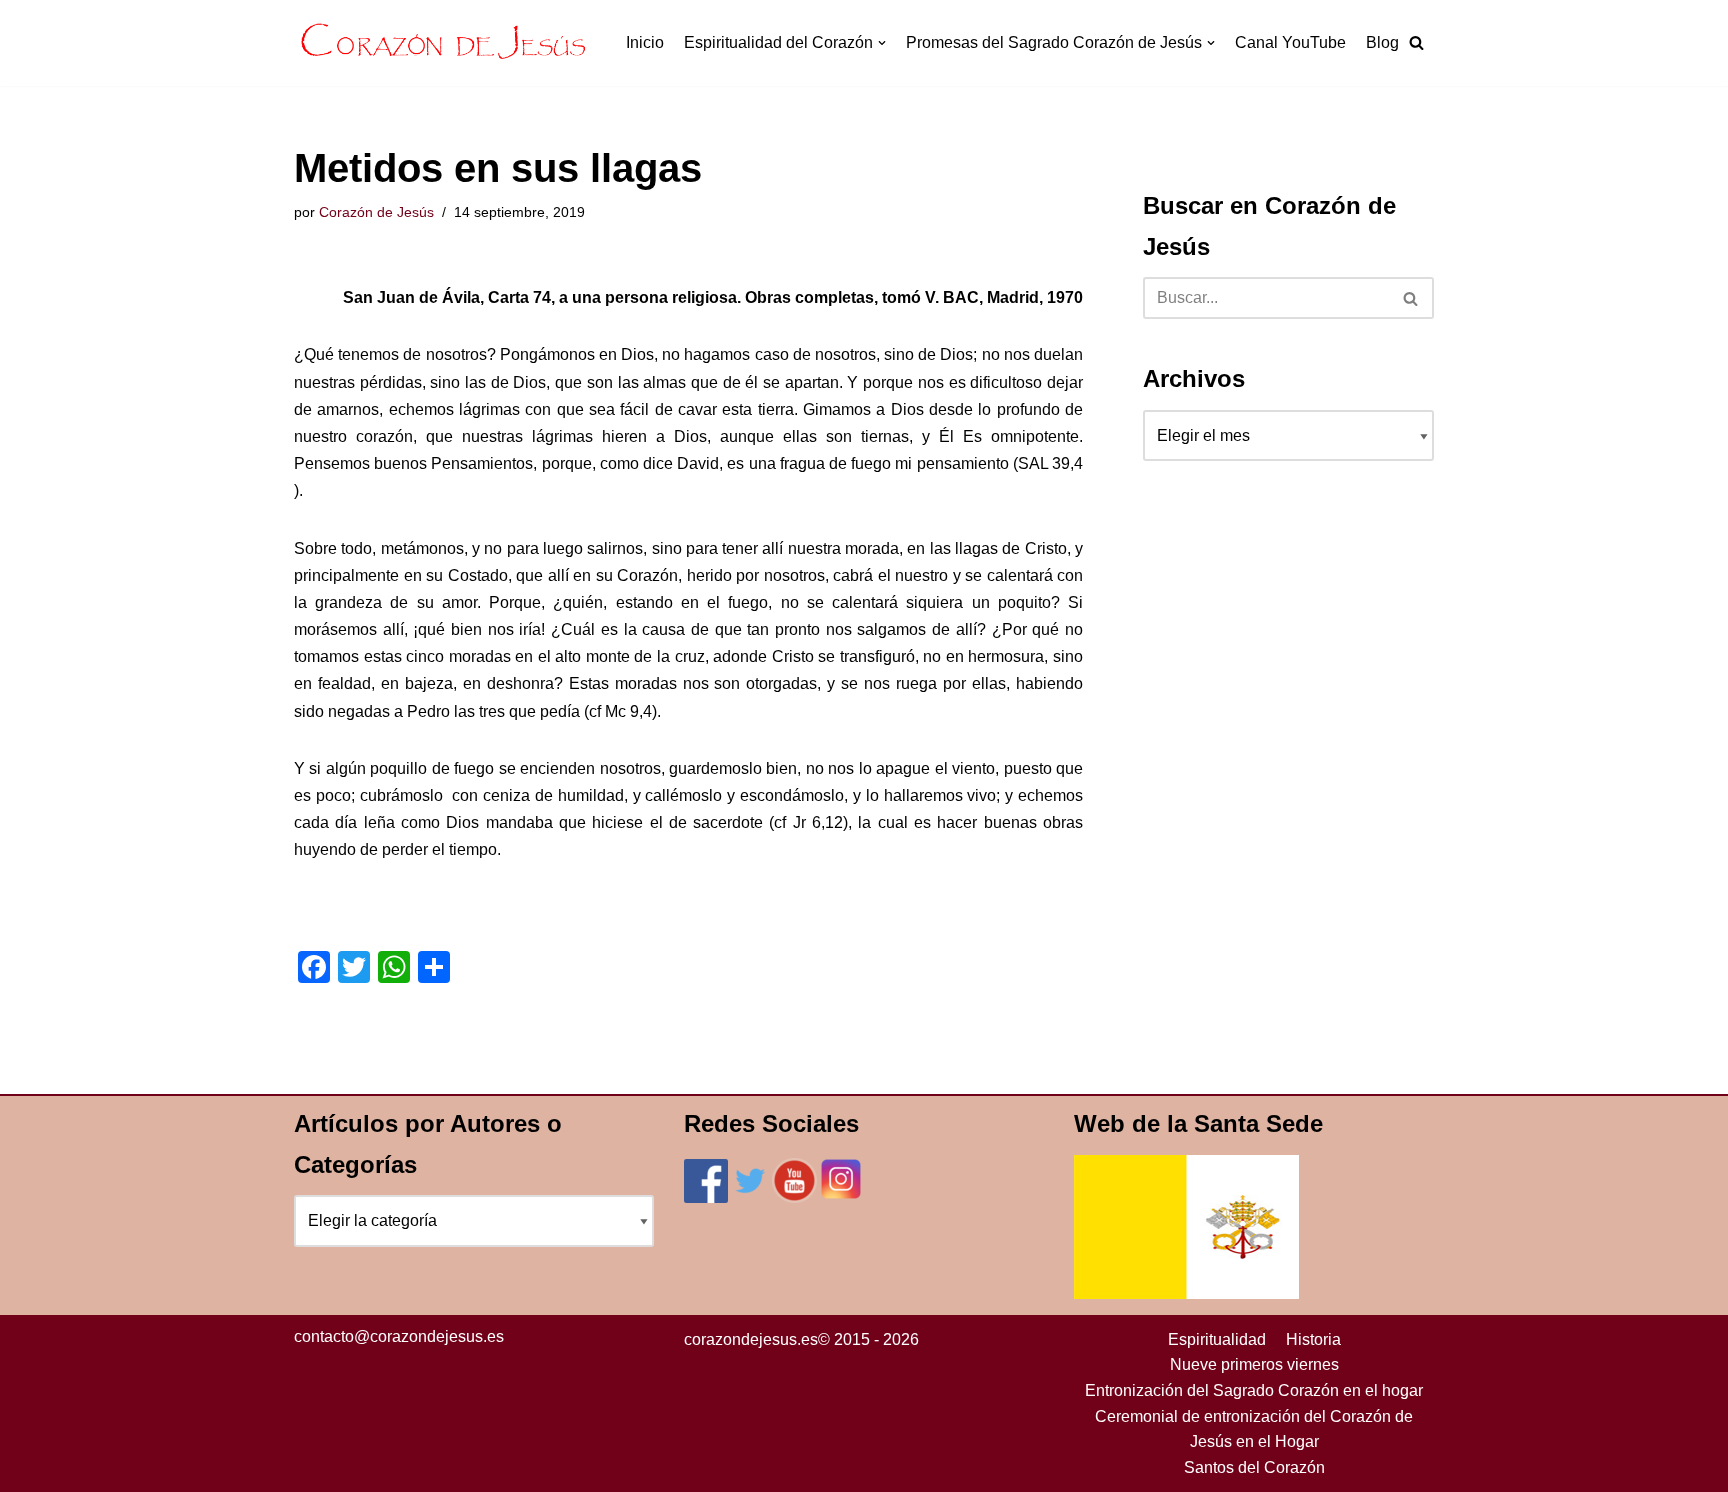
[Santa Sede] (1186, 1293)
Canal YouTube (1290, 42)
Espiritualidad (1217, 1339)
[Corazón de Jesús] (444, 43)
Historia (1313, 1339)
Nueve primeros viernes (1254, 1364)
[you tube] (794, 1197)
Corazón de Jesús (376, 212)
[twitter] (750, 1197)
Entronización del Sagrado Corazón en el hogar (1254, 1390)
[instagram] (841, 1197)
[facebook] (706, 1197)
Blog (1382, 42)
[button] (1416, 42)
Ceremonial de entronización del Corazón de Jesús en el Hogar (1254, 1429)
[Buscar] (1411, 298)
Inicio (645, 42)
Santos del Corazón (1254, 1467)
